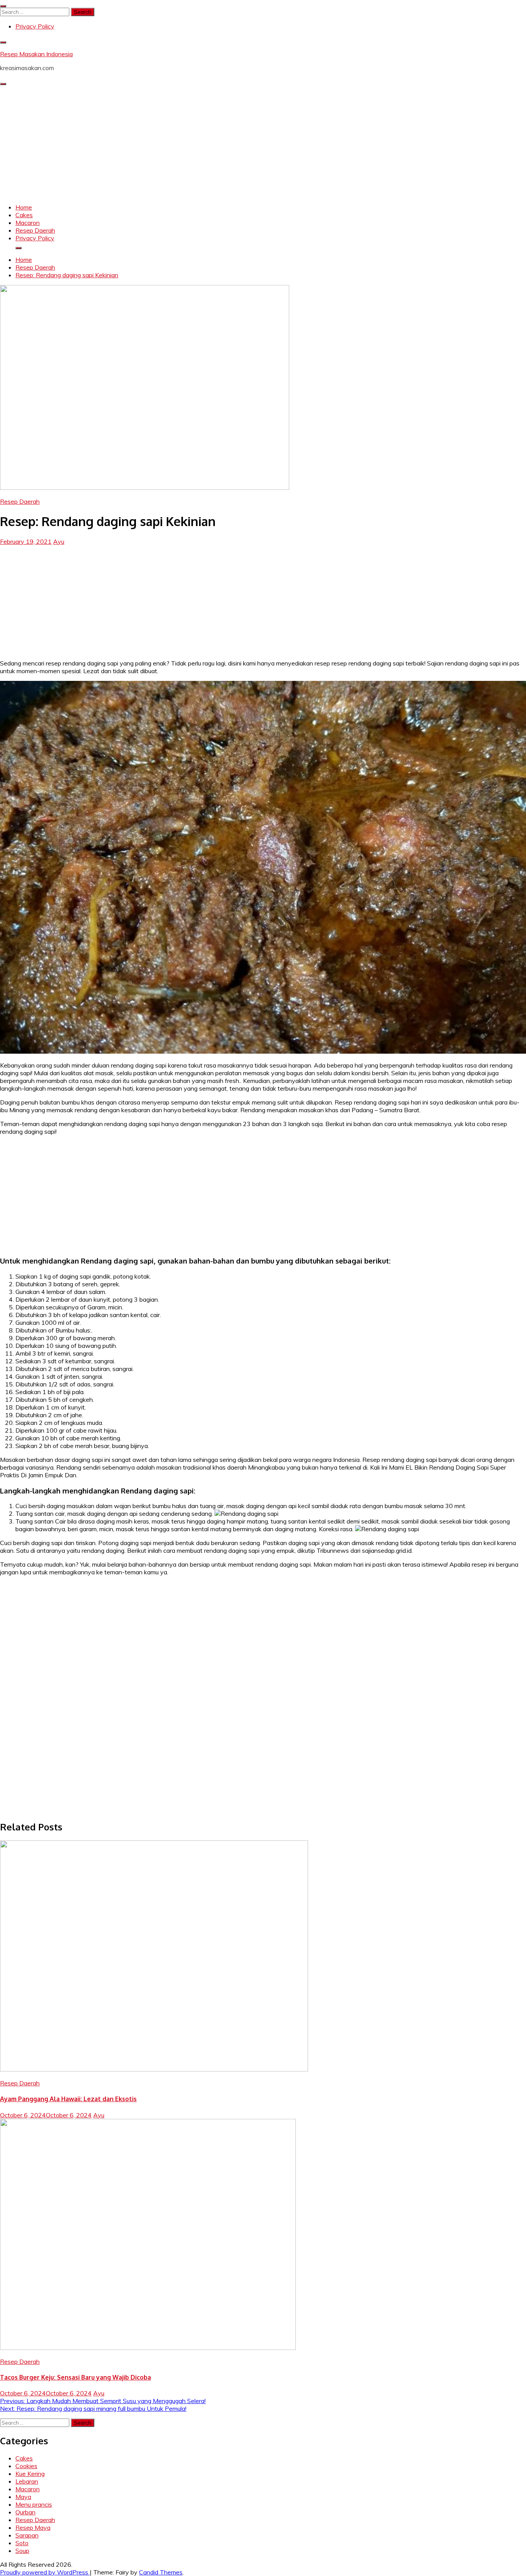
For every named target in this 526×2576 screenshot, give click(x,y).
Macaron (28, 223)
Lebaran (27, 2481)
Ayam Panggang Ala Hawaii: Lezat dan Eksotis (68, 2099)
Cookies (26, 2466)
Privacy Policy (35, 26)
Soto (22, 2543)
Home (24, 207)
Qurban (25, 2512)
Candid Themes (161, 2572)
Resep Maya (33, 2527)
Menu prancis (34, 2504)
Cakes (24, 215)
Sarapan (27, 2535)
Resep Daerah (35, 230)
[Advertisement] (263, 143)
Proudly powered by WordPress (45, 2572)
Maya (23, 2497)
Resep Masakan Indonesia (36, 54)
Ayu (59, 541)
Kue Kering (30, 2474)
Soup (22, 2551)
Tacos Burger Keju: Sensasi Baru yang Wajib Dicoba (75, 2377)
